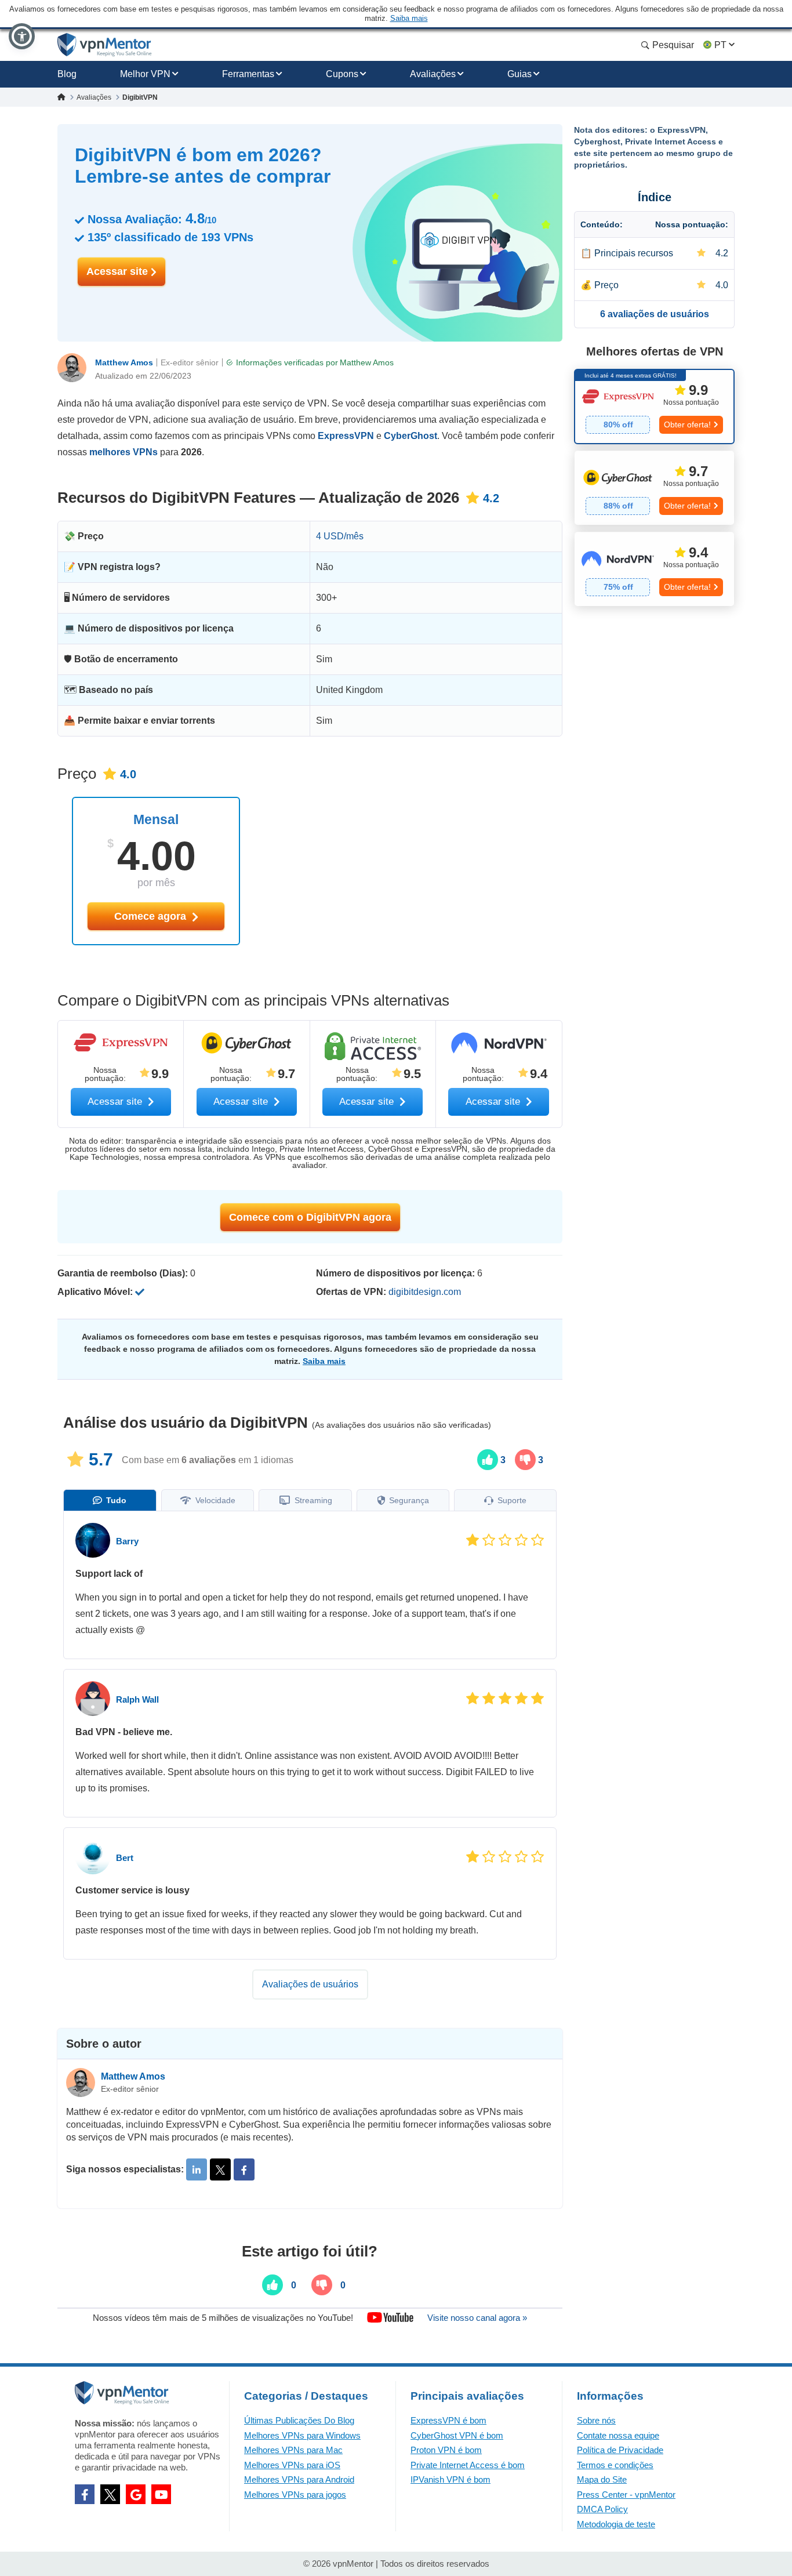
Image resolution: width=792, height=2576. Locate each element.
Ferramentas (248, 74)
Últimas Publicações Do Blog (299, 2420)
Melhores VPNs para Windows (302, 2435)
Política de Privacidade (620, 2450)
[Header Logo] (105, 45)
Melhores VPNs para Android (299, 2479)
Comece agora (152, 916)
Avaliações (433, 74)
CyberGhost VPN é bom (457, 2435)
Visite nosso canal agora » (477, 2318)
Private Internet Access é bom (468, 2465)
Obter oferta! (687, 425)
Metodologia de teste (616, 2524)
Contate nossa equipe (618, 2435)
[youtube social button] (161, 2494)
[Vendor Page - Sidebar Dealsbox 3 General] (654, 569)
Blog (67, 74)
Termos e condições (615, 2465)
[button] (22, 36)
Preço (606, 285)
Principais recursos (634, 253)
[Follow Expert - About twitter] (220, 2169)
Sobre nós (596, 2420)
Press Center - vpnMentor (626, 2495)
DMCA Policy (602, 2509)
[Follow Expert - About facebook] (244, 2169)
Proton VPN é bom (446, 2450)
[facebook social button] (85, 2494)
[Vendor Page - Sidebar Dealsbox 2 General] (654, 488)
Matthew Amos (124, 362)
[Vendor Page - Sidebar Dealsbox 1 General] (654, 407)
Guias (519, 74)
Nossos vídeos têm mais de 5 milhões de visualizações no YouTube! (223, 2318)
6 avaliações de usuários (655, 314)
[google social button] (136, 2494)
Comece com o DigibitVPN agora (310, 1217)
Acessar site (119, 271)
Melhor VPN (145, 74)
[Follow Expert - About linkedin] (197, 2169)
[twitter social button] (110, 2494)
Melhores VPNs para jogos (295, 2495)
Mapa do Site (602, 2479)
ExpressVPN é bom (448, 2420)
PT (720, 45)
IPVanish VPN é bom (451, 2479)
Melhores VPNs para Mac (293, 2450)
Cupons (342, 74)
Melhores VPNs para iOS (292, 2465)
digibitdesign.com (425, 1292)
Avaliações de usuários (310, 1984)
